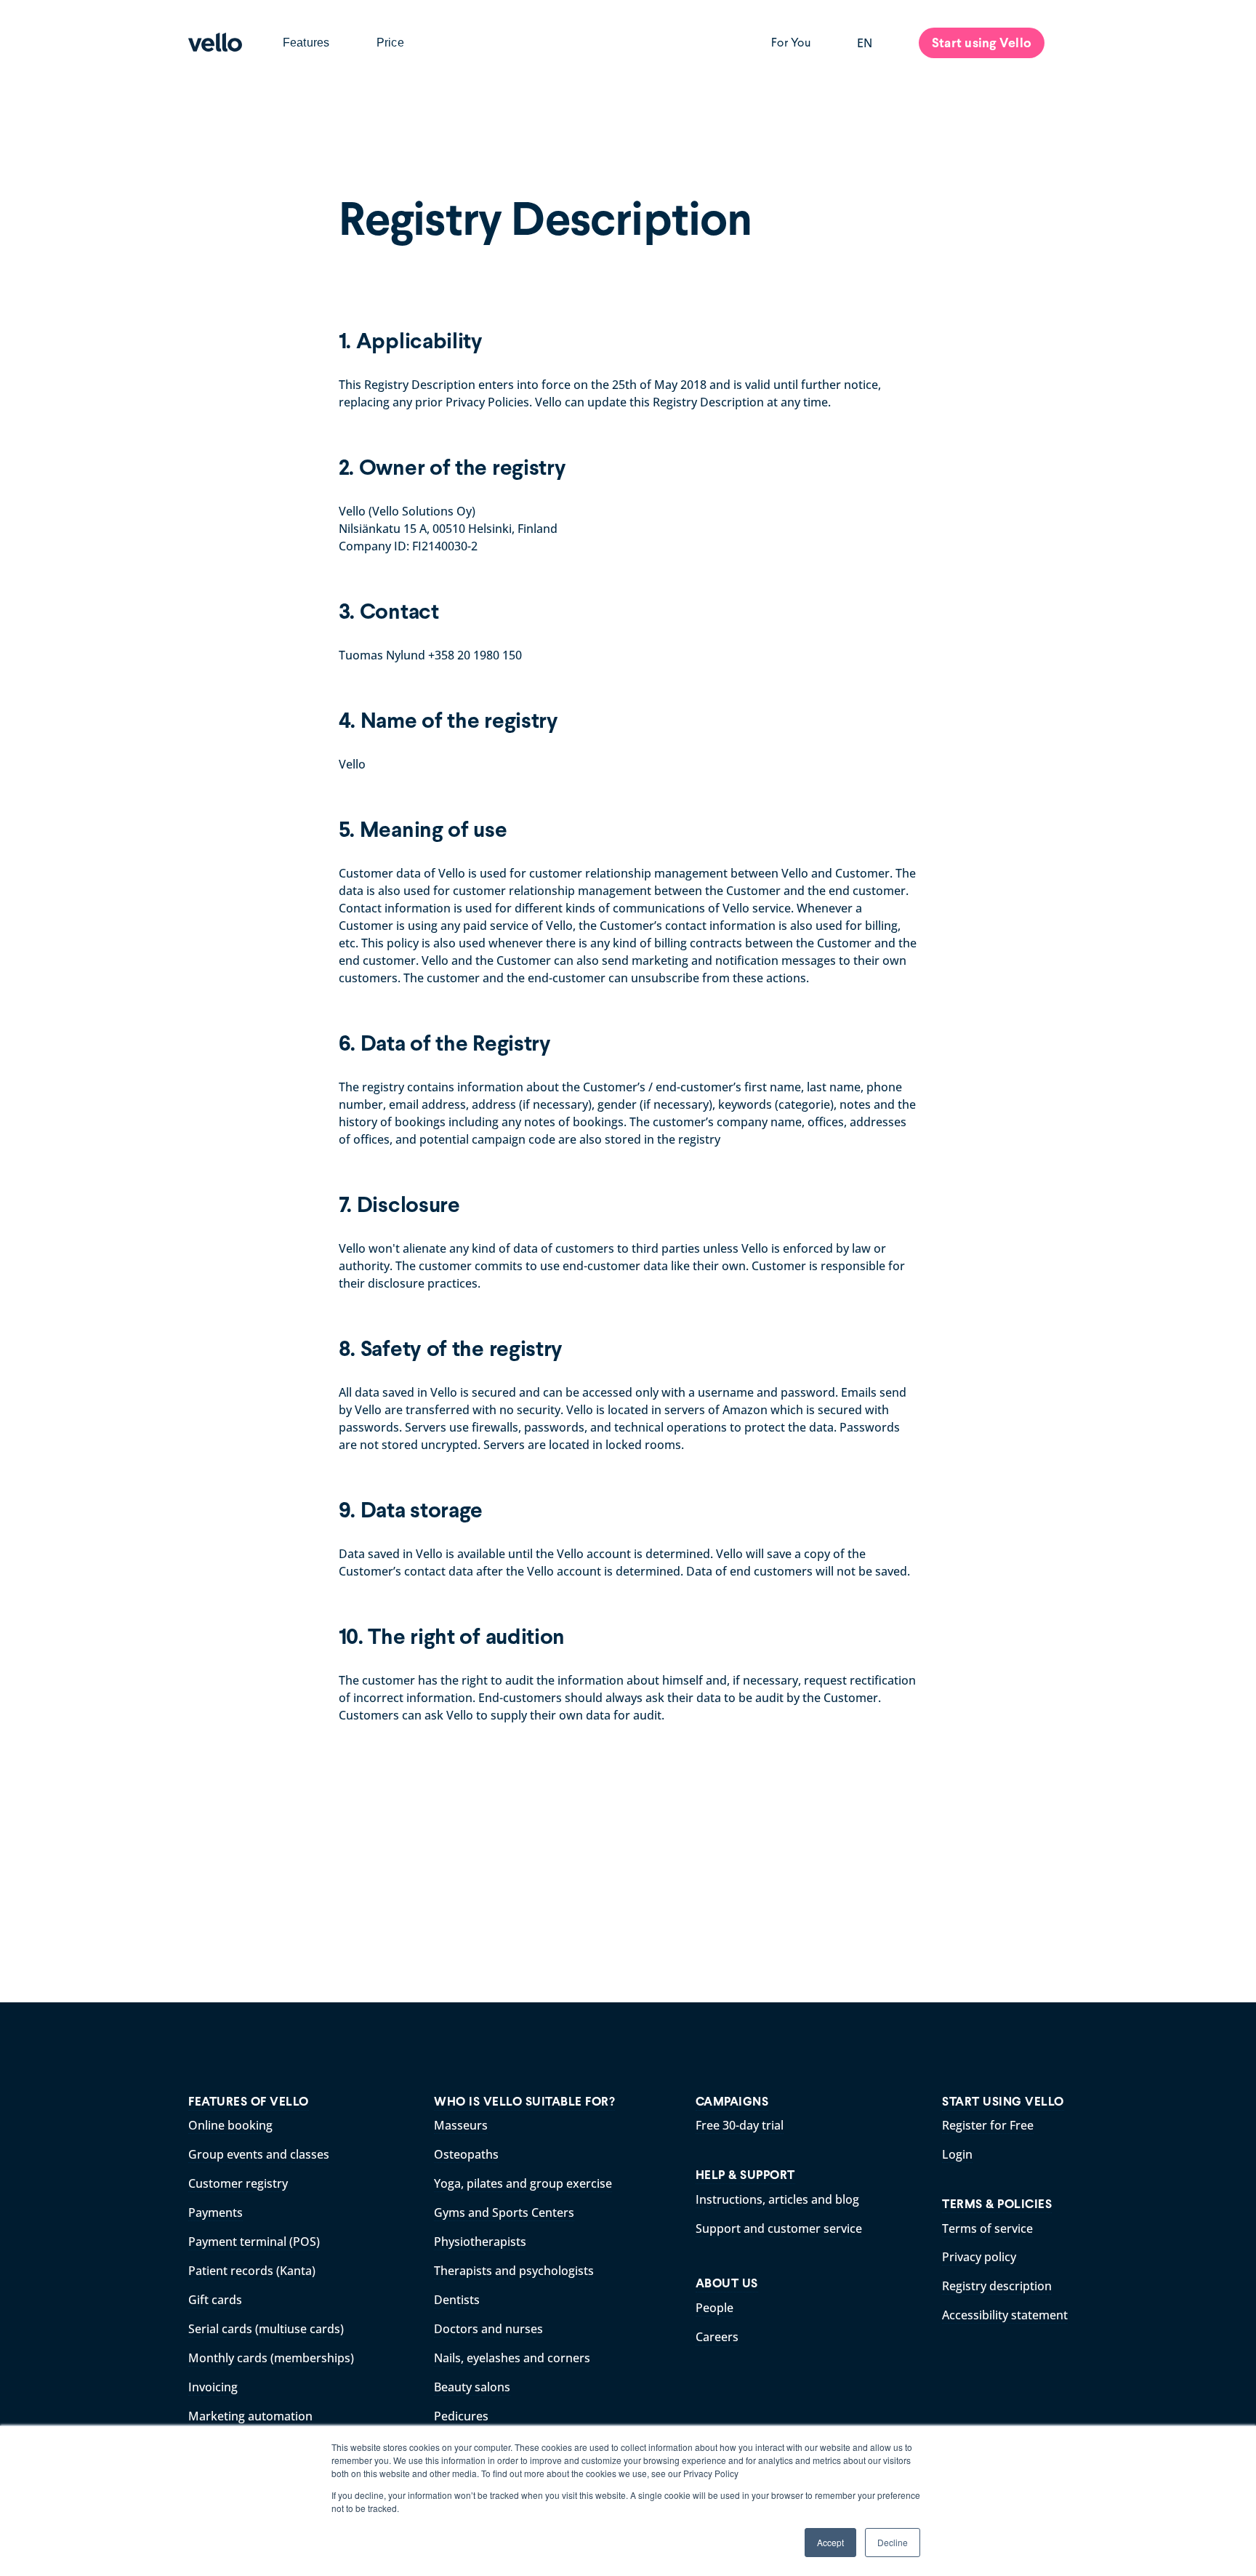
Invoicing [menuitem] (213, 2387)
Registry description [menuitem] (997, 2286)
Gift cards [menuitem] (215, 2300)
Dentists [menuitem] (457, 2300)
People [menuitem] (714, 2308)
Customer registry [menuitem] (238, 2183)
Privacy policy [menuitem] (979, 2257)
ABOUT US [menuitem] (727, 2283)
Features (306, 43)
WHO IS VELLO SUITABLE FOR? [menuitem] (524, 2102)
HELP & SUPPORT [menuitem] (745, 2175)
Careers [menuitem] (717, 2337)
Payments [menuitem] (216, 2212)
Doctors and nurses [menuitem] (488, 2329)
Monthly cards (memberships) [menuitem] (271, 2358)
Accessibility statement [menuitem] (1005, 2315)
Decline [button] (893, 2542)
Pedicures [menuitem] (461, 2416)
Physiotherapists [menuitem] (480, 2242)
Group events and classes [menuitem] (259, 2154)
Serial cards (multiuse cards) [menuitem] (266, 2329)
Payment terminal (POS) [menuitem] (254, 2242)
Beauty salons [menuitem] (472, 2387)
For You (791, 43)
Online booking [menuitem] (230, 2125)
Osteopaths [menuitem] (466, 2154)
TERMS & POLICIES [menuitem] (997, 2204)
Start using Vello (982, 43)
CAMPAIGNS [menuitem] (732, 2102)
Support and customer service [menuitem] (779, 2228)
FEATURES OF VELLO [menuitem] (249, 2102)
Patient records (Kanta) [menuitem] (252, 2271)
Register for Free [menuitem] (988, 2125)
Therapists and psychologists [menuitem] (514, 2271)
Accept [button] (830, 2542)
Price (390, 43)
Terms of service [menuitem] (987, 2228)
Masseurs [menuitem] (461, 2125)
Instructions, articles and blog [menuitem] (777, 2199)
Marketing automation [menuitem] (250, 2416)
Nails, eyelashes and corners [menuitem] (512, 2358)
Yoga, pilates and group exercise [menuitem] (523, 2183)
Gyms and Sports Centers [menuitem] (504, 2212)
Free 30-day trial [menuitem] (740, 2125)
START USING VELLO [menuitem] (1003, 2102)
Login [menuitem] (957, 2154)
